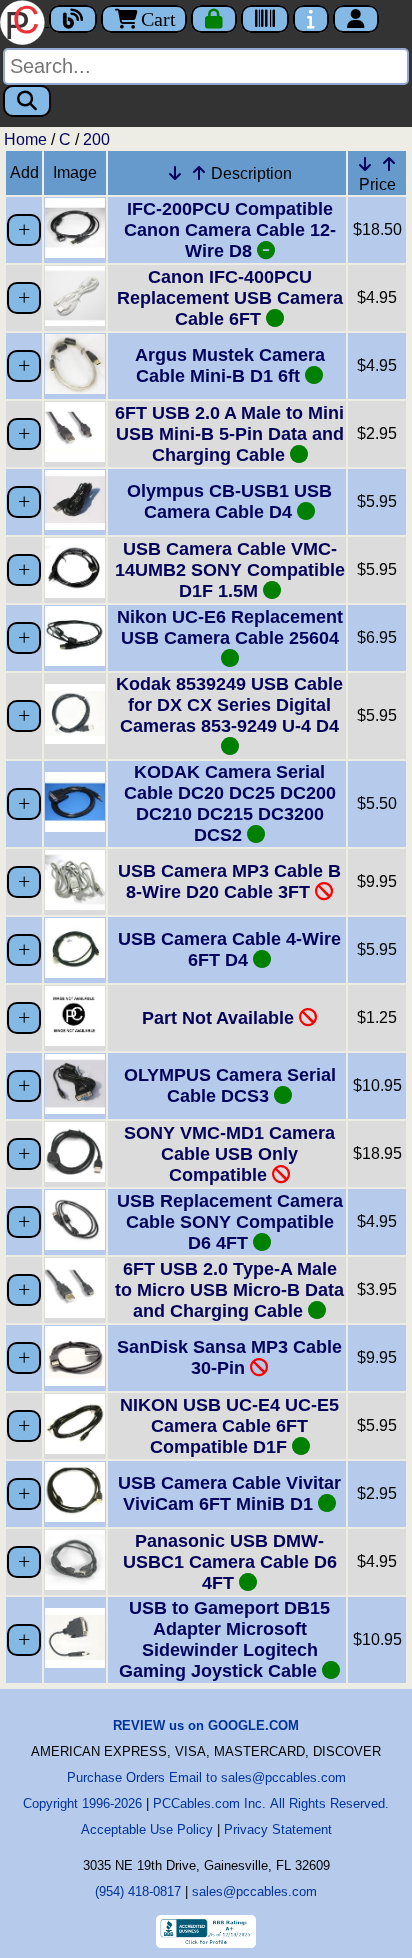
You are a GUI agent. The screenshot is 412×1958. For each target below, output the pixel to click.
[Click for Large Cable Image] (75, 252)
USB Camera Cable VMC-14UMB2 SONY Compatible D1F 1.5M (230, 570)
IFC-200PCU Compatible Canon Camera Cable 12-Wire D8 (230, 230)
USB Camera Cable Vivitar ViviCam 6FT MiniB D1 (229, 1493)
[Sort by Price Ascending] (389, 164)
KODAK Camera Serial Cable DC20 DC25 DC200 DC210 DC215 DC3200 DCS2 (230, 803)
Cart (158, 19)
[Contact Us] (311, 19)
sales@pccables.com (254, 1891)
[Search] (27, 101)
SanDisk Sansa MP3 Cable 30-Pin (229, 1357)
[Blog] (73, 19)
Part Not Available (220, 1018)
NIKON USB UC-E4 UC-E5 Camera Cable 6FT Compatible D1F (229, 1426)
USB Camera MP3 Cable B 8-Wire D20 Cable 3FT (229, 881)
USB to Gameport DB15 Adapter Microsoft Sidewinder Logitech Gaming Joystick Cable (224, 1639)
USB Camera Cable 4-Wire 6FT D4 (229, 949)
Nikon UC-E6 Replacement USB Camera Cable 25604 (230, 627)
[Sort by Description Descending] (175, 173)
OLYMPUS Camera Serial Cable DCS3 (230, 1085)
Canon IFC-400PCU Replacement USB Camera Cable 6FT (230, 298)
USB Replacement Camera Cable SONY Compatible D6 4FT (230, 1222)
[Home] (24, 20)
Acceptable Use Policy (147, 1829)
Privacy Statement (278, 1829)
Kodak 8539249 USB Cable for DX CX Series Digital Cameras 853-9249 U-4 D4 (229, 705)
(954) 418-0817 (138, 1891)
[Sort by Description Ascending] (199, 173)
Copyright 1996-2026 (82, 1803)
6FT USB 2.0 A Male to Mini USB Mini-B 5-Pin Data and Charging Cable (229, 434)
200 (96, 139)
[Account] (356, 19)
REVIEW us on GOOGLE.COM (206, 1725)
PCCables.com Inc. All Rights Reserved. (271, 1803)
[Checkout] (214, 19)
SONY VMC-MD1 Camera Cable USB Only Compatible (229, 1154)
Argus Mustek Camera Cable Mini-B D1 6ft (230, 365)
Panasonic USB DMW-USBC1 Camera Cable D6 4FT (230, 1562)
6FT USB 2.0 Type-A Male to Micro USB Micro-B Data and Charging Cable (229, 1290)
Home (25, 139)
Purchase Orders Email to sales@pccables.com (206, 1777)
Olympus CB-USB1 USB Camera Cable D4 (229, 501)
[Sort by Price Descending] (365, 164)
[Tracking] (265, 19)
